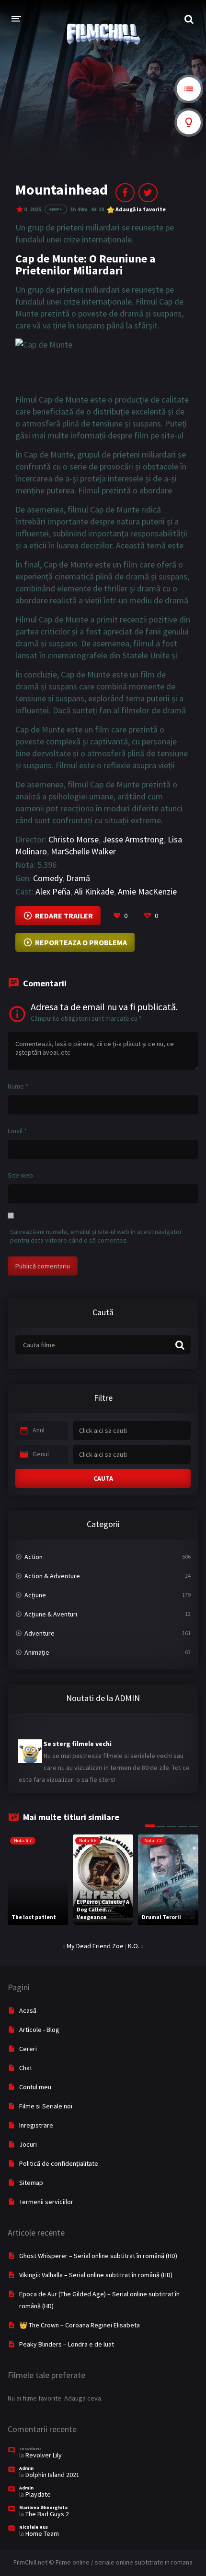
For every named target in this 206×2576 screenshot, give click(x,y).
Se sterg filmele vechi (78, 1735)
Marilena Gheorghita (43, 2507)
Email (17, 1131)
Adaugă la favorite (141, 209)
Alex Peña (53, 891)
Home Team (42, 2533)
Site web (20, 1175)
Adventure (40, 1633)
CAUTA (103, 1478)
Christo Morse (74, 839)
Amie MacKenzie (147, 891)
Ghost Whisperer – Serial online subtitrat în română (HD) (98, 2256)
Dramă (78, 878)
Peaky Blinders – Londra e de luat (67, 2344)
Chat (26, 2068)
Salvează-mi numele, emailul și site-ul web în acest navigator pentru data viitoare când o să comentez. (96, 1236)
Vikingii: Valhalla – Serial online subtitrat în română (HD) (96, 2275)
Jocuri (28, 2144)
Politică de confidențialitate (59, 2163)
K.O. (134, 1946)
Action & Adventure (52, 1576)
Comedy (48, 878)
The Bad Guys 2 (47, 2514)
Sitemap (31, 2183)
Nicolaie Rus (34, 2527)
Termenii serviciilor (46, 2202)
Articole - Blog (39, 2030)
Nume (18, 1086)
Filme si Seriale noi (46, 2106)
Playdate (38, 2494)
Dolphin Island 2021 (52, 2475)
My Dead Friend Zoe (95, 1946)
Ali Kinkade (94, 891)
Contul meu (35, 2087)
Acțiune (35, 1595)
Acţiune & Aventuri (51, 1614)
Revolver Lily (44, 2455)
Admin (26, 2468)
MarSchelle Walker (83, 851)
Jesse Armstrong (133, 839)
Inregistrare (36, 2125)
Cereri (28, 2049)
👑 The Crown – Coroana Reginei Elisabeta (80, 2325)
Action (34, 1557)
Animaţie (37, 1652)
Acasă (28, 2010)
